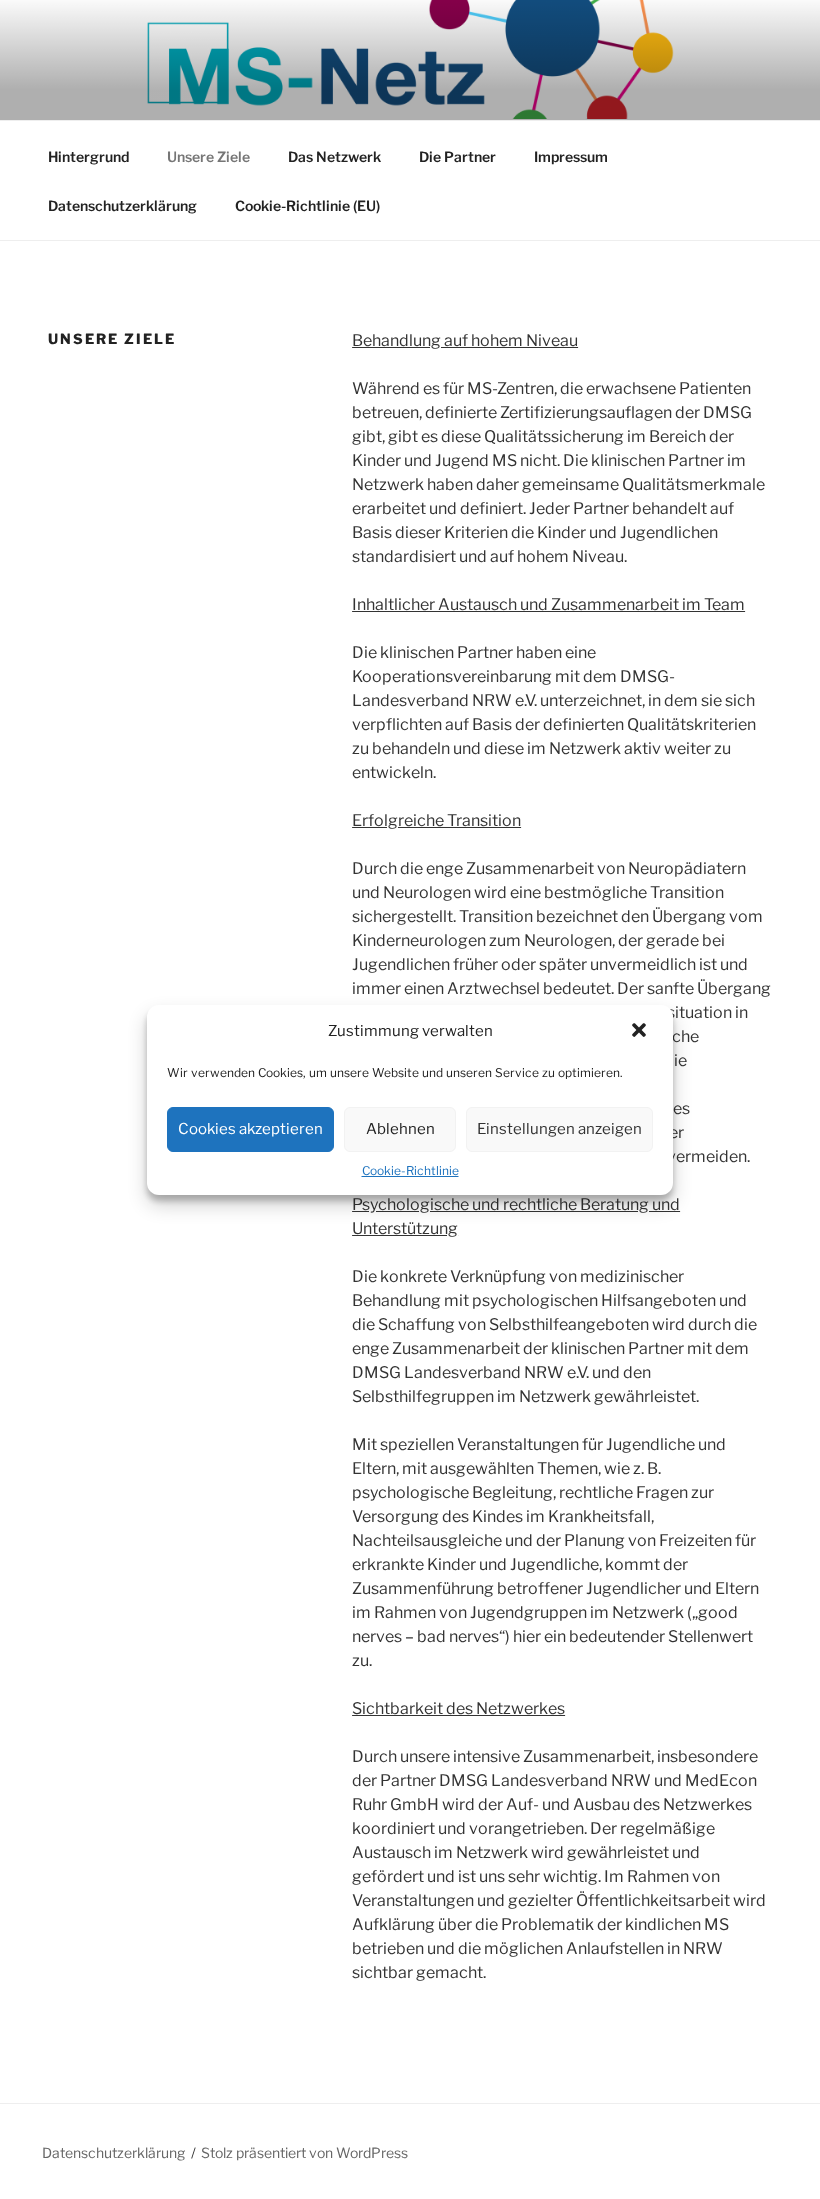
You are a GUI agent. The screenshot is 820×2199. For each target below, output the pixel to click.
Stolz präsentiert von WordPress (304, 2152)
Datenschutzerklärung (122, 205)
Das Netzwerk (334, 156)
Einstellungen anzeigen (559, 1129)
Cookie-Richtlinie (410, 1170)
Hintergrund (88, 156)
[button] (641, 1032)
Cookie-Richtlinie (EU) (307, 205)
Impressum (571, 156)
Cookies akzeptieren (250, 1129)
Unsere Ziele (208, 156)
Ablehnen (400, 1129)
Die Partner (457, 156)
